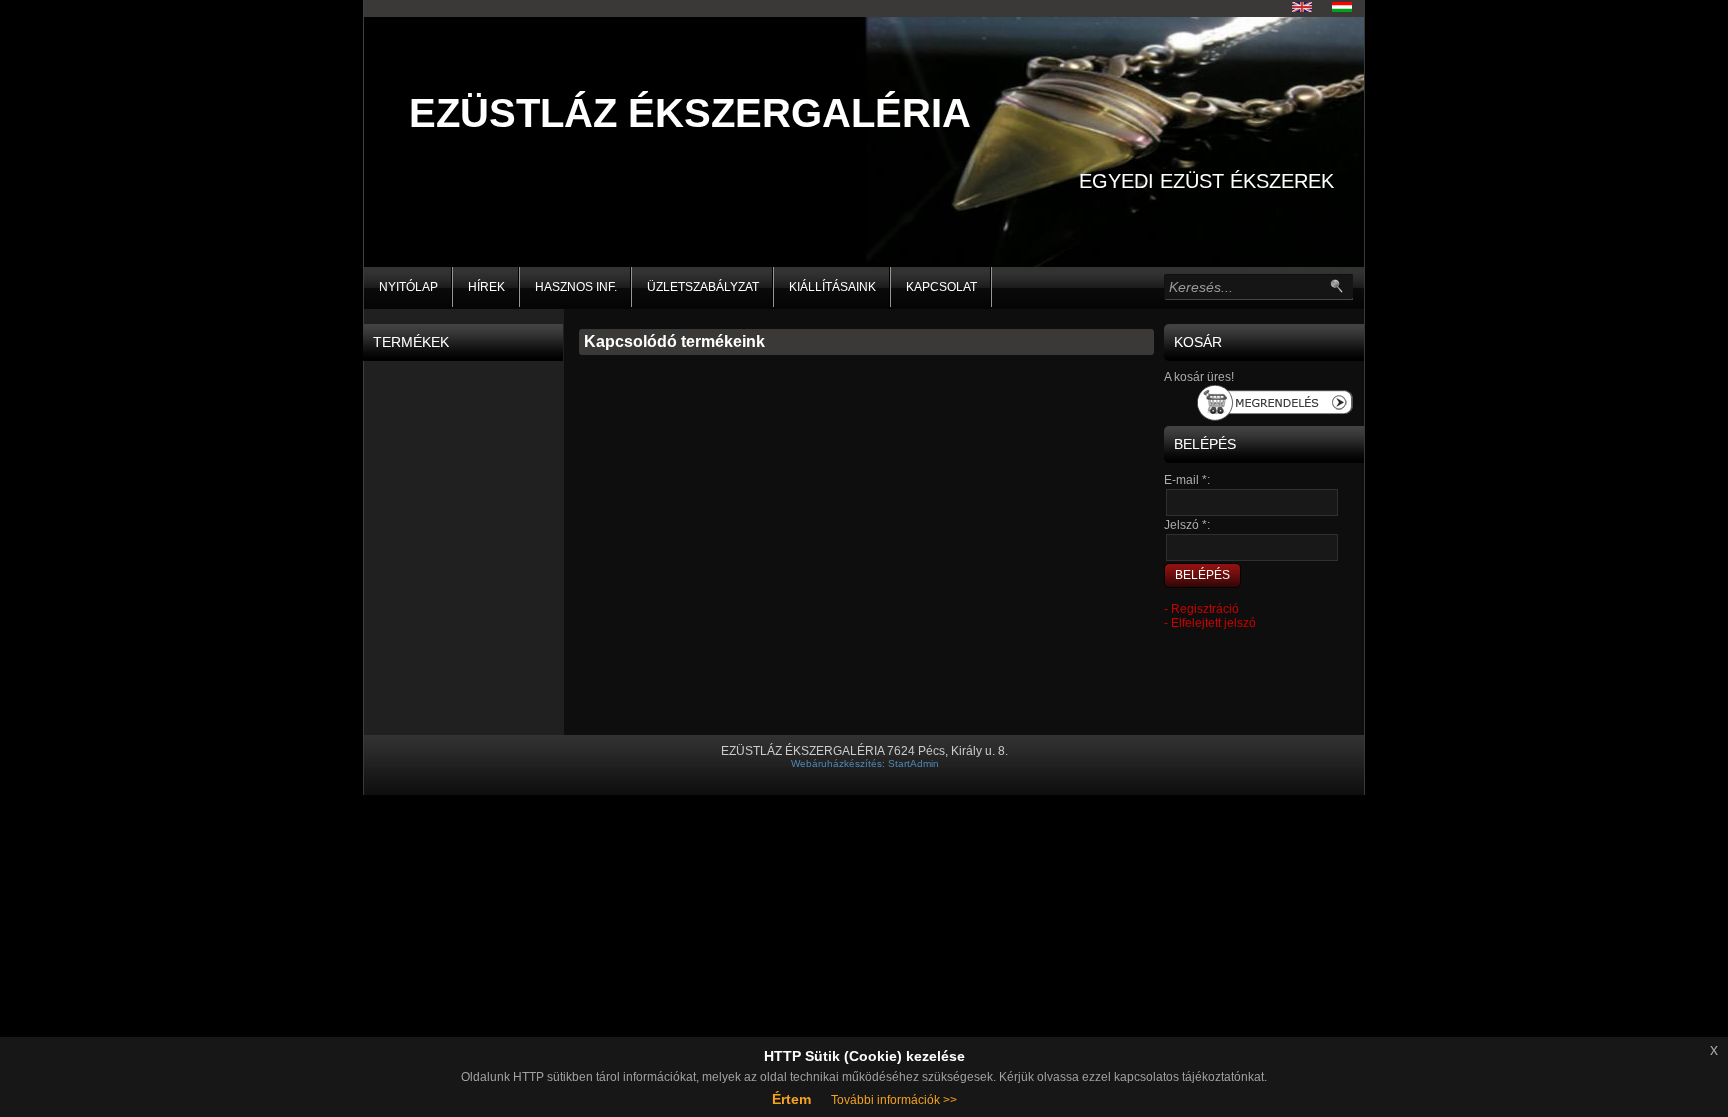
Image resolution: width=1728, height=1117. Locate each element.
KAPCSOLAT (941, 287)
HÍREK (486, 287)
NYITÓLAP (408, 287)
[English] (1302, 7)
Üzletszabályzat (703, 287)
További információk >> (894, 1100)
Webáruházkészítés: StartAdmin (865, 763)
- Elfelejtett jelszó (1210, 623)
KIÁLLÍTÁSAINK (832, 287)
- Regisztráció (1201, 609)
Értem (791, 1099)
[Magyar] (1342, 7)
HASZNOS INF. (576, 287)
